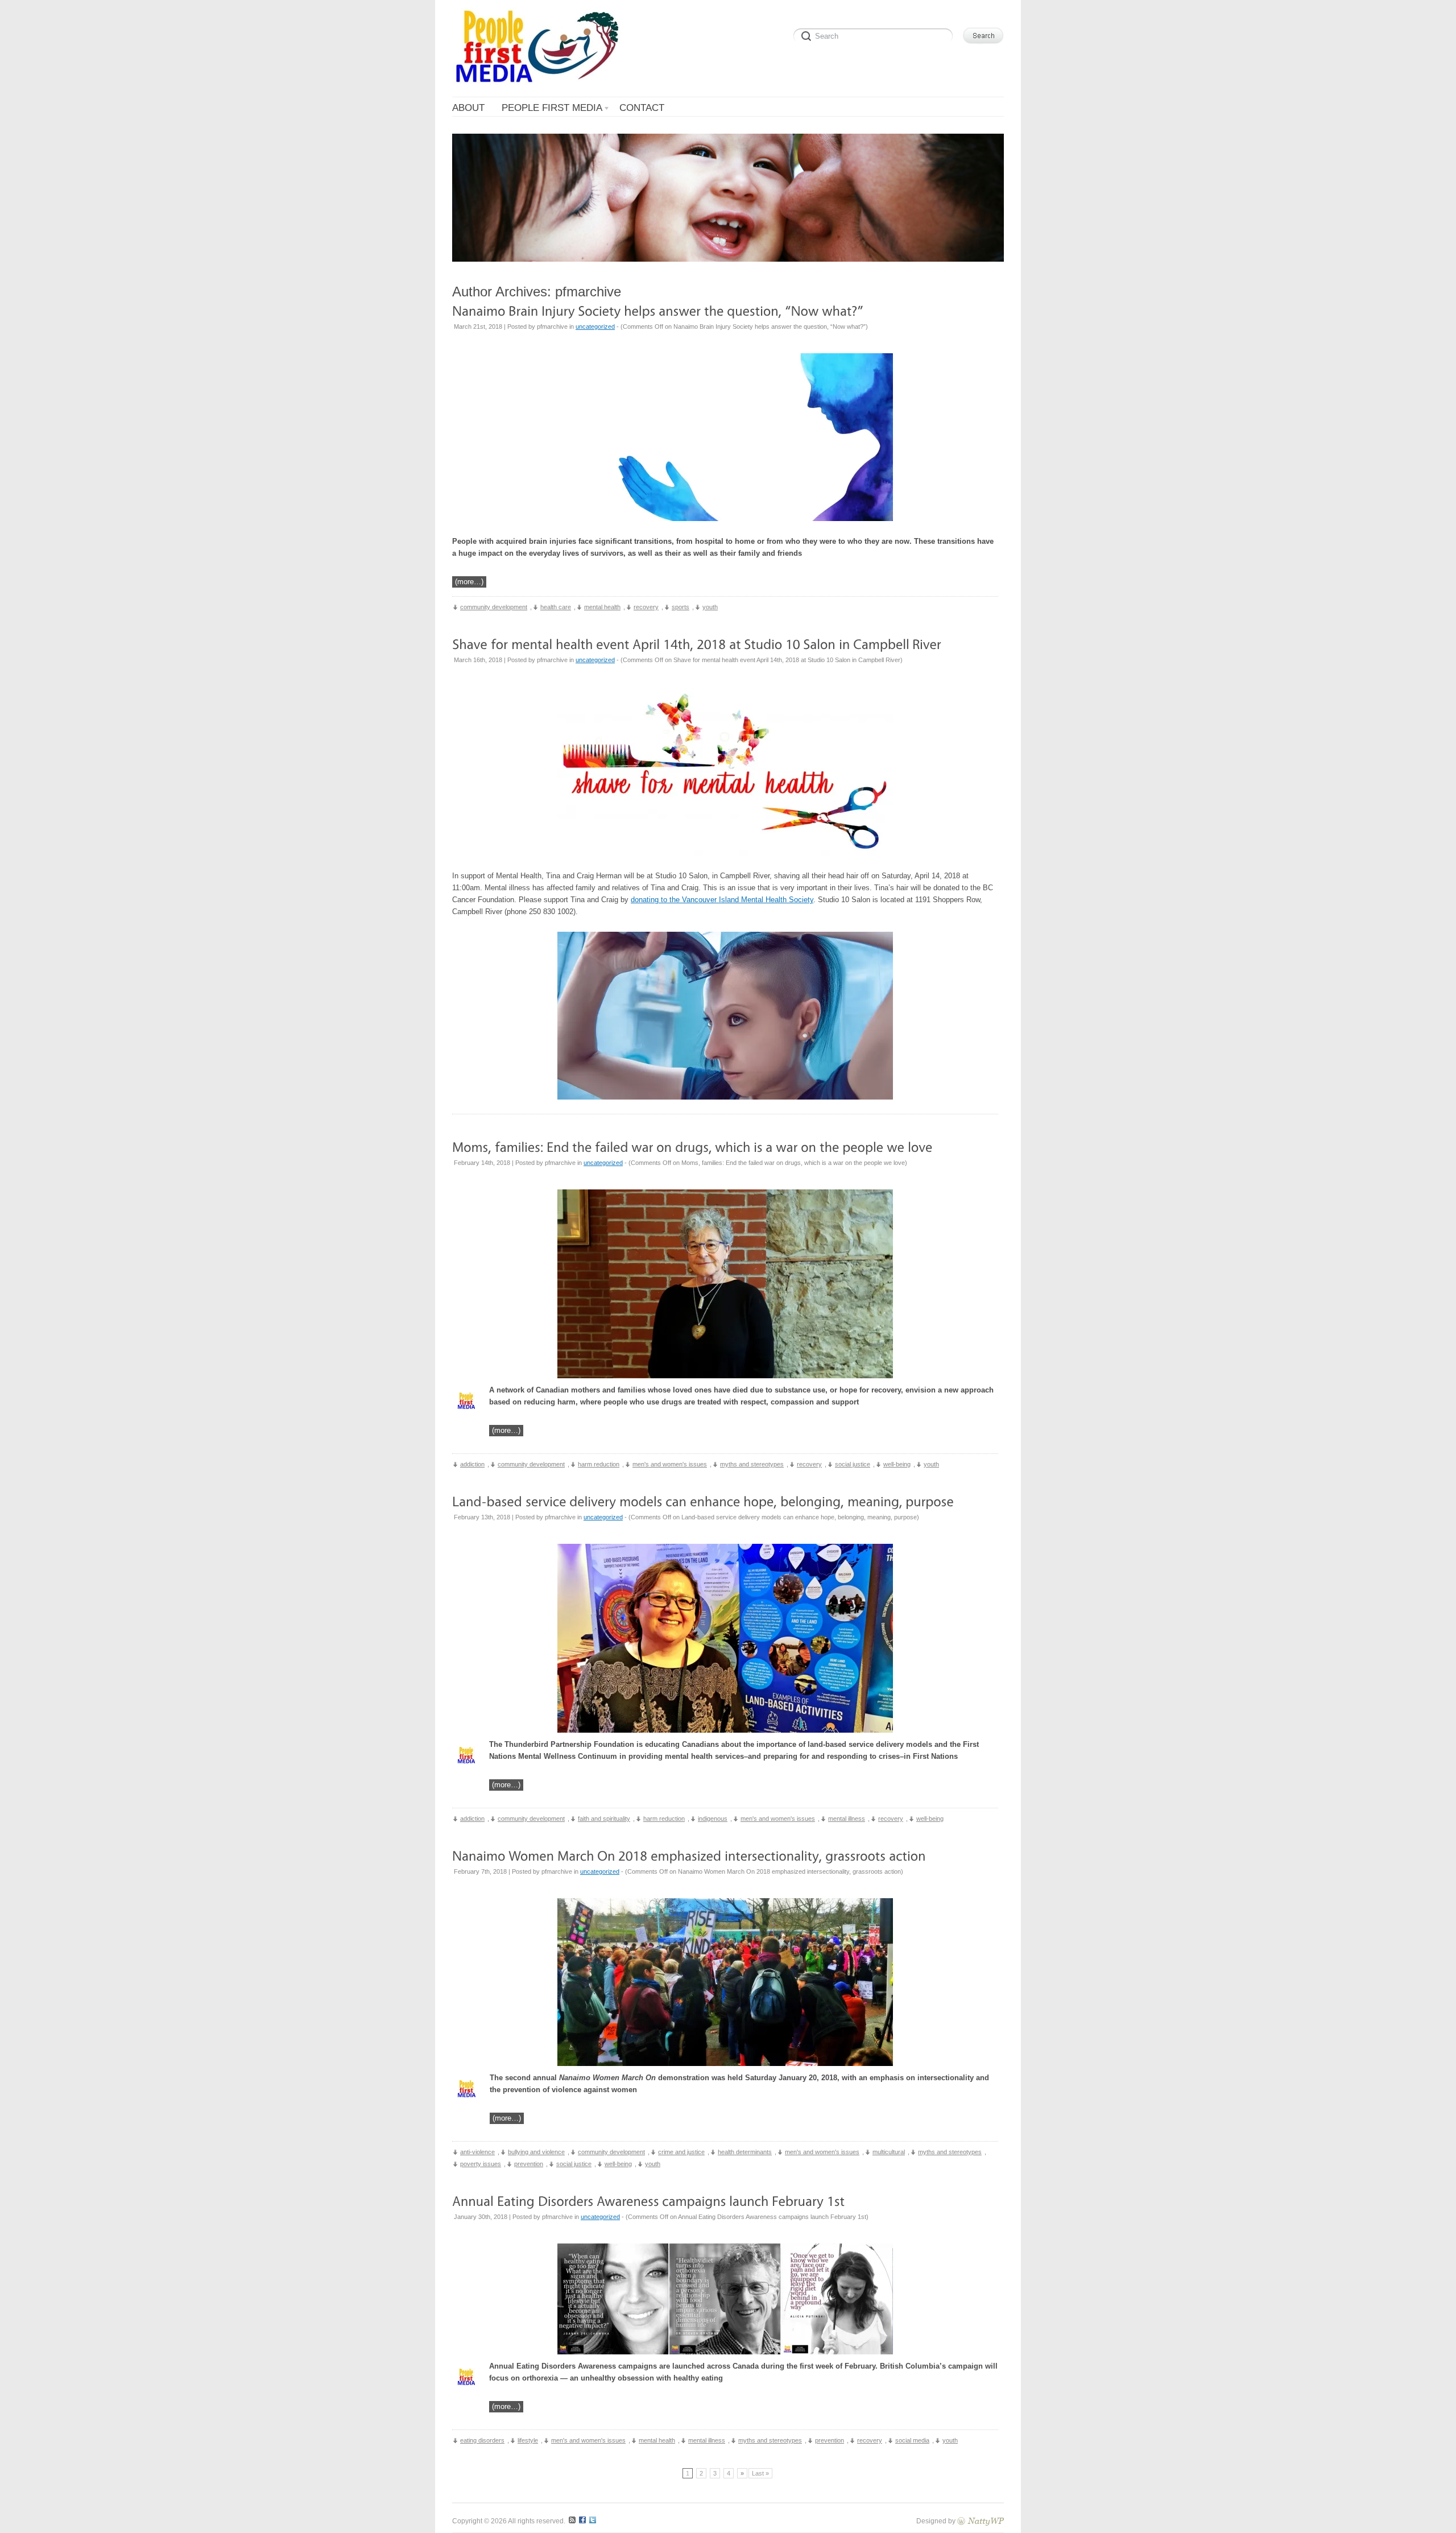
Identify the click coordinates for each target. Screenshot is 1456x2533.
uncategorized (595, 327)
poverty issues (481, 2164)
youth (710, 607)
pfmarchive (588, 292)
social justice (853, 1464)
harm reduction (599, 1464)
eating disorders (482, 2440)
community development (494, 607)
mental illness (847, 1819)
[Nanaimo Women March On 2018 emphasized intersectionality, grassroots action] (689, 1855)
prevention (529, 2164)
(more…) (469, 582)
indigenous (713, 1819)
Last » (760, 2473)
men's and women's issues (670, 1464)
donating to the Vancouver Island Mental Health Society (722, 900)
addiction (472, 1464)
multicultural (889, 2152)
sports (681, 607)
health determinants (745, 2152)
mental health (602, 607)
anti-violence (477, 2152)
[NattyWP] (981, 2521)
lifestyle (528, 2440)
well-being (897, 1464)
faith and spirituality (604, 1819)
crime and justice (681, 2152)
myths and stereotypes (752, 1464)
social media (912, 2440)
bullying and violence (536, 2152)
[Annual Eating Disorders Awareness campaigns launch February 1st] (648, 2201)
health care (556, 607)
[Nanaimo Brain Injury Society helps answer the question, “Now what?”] (658, 310)
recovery (646, 607)
